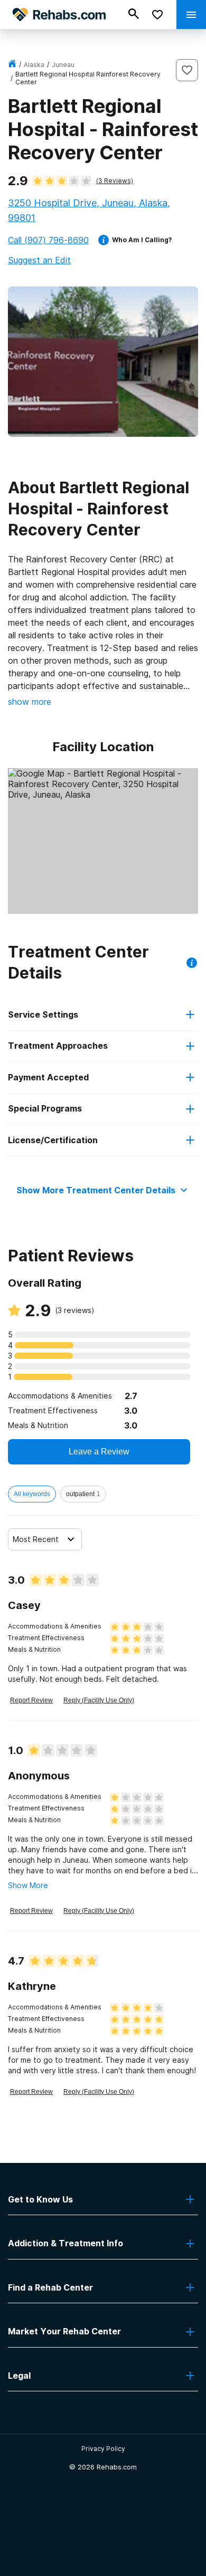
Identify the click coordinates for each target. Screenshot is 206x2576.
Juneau (63, 65)
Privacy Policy (103, 2449)
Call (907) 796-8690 (48, 240)
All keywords (32, 1494)
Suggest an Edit (39, 260)
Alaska (34, 65)
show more (30, 702)
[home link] (12, 65)
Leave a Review (99, 1452)
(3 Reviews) (115, 181)
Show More (28, 1885)
